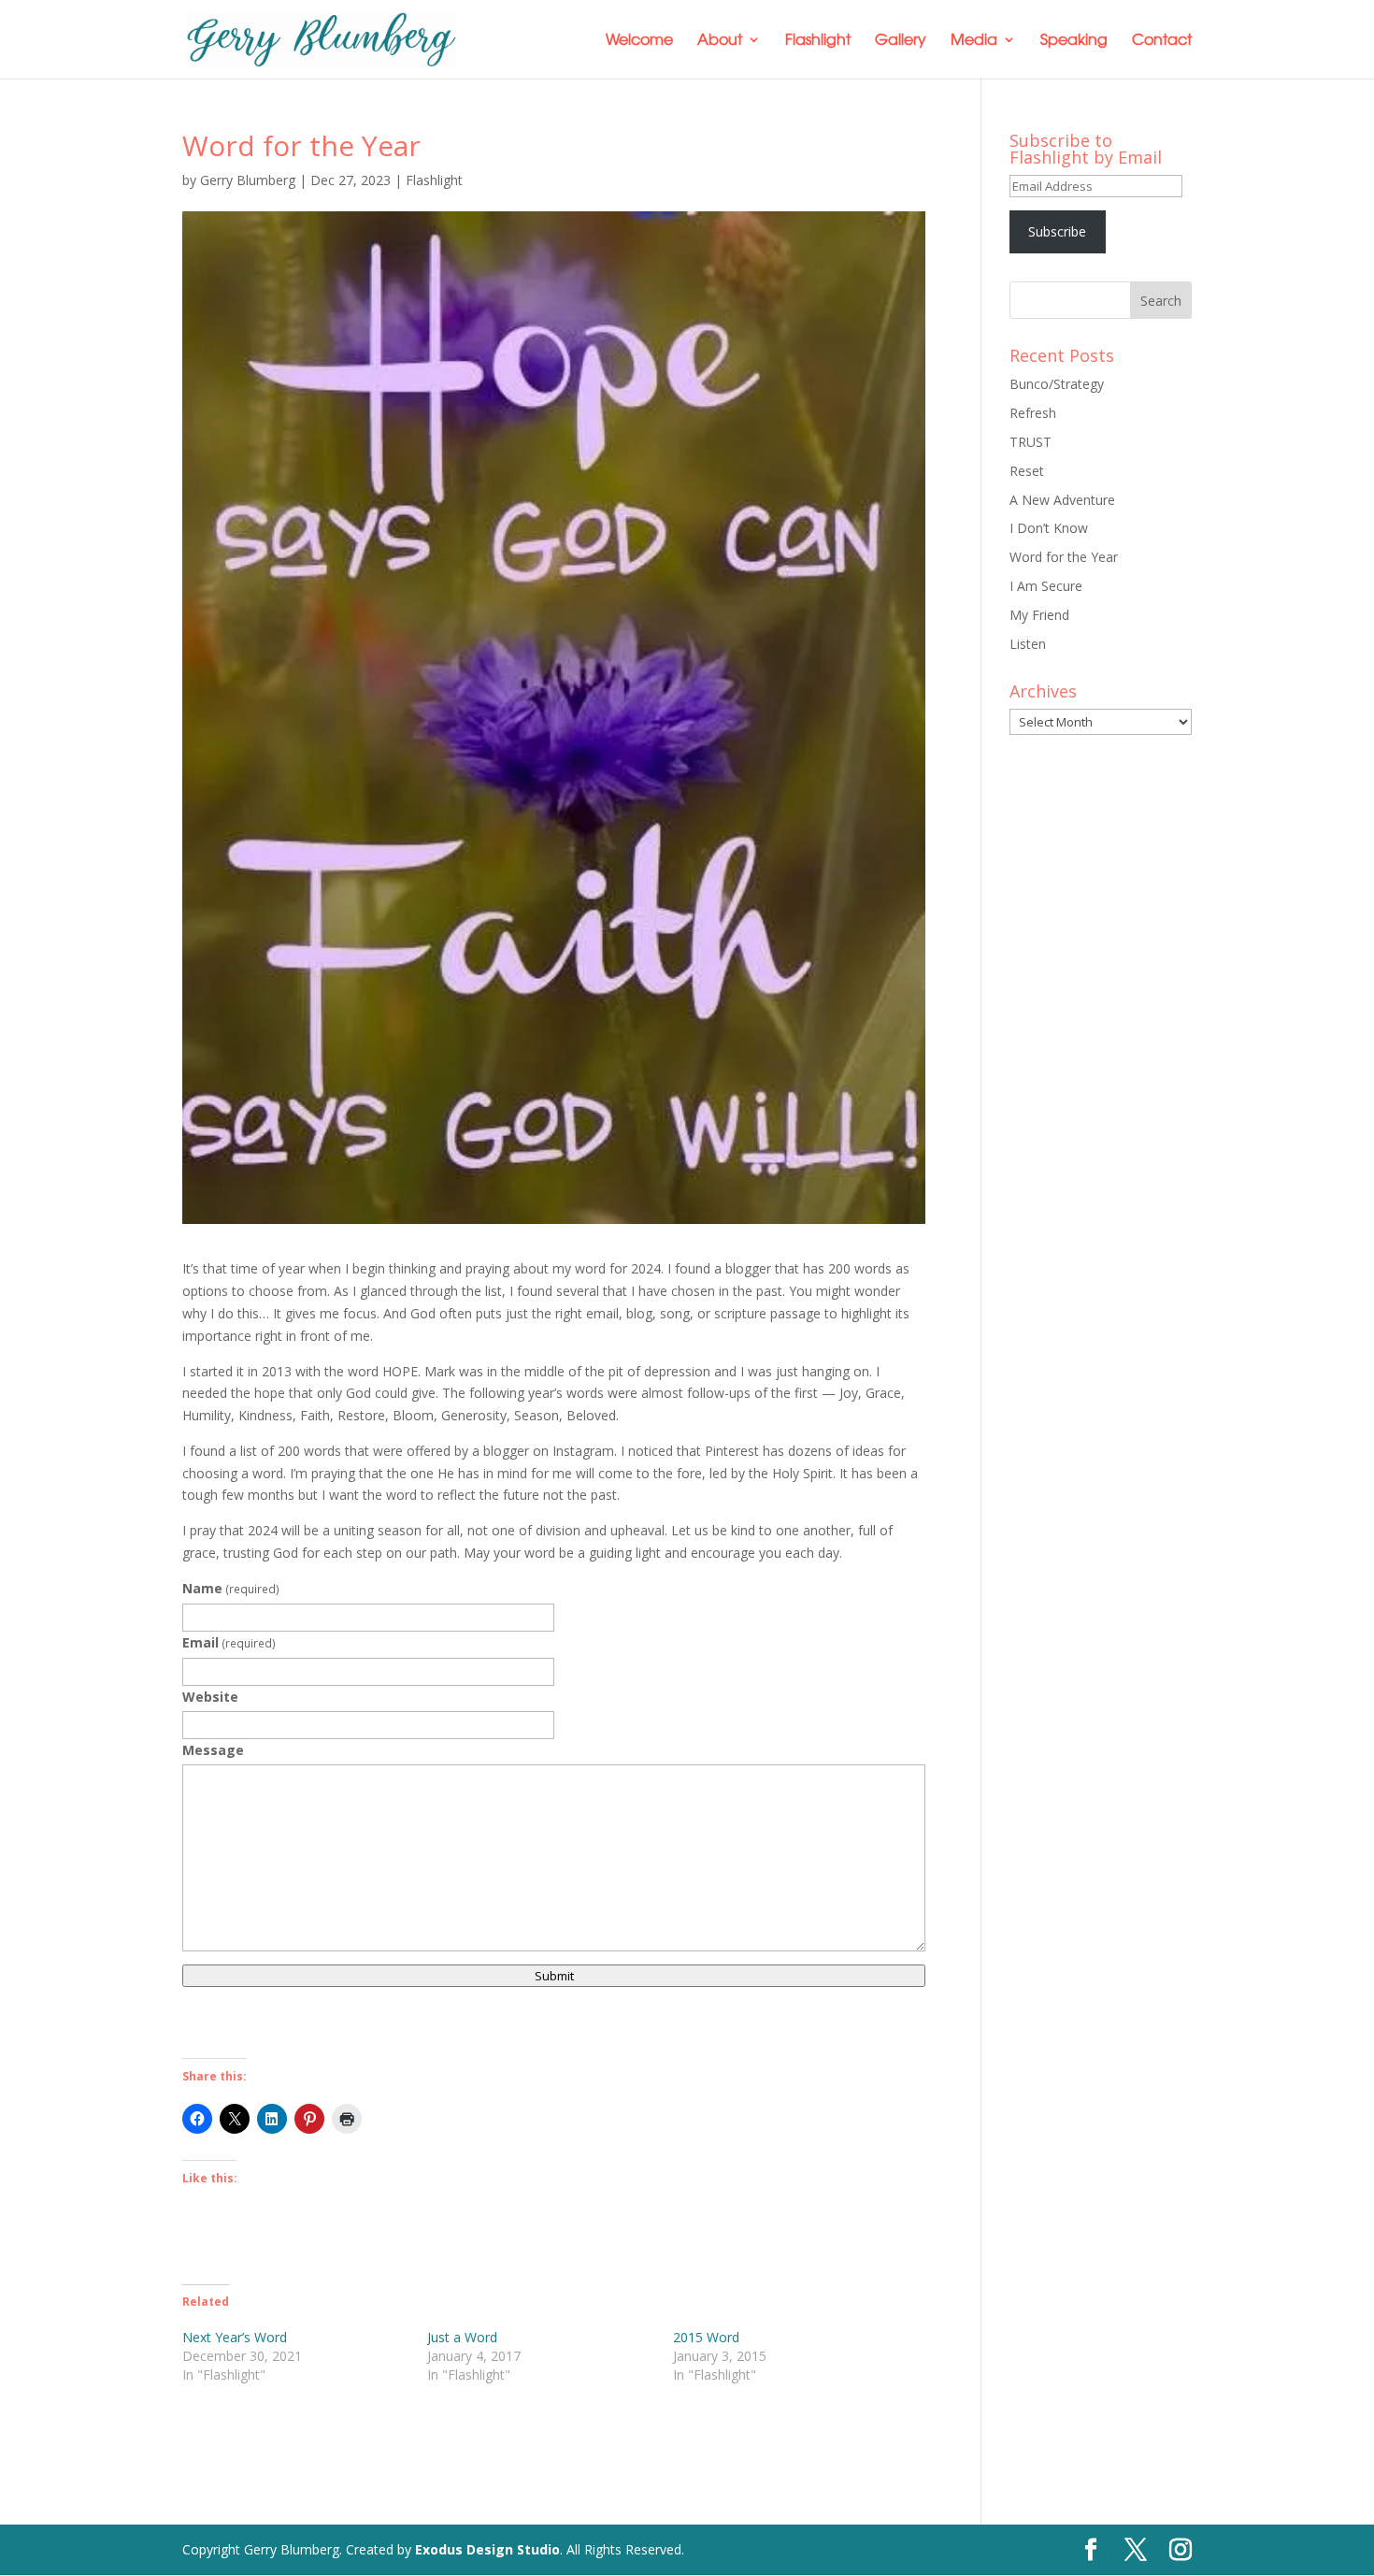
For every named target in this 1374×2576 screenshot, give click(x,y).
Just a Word (462, 2337)
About (720, 41)
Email (229, 1642)
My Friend (1039, 615)
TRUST (1030, 442)
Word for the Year (1064, 557)
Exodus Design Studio (487, 2549)
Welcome (639, 41)
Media (974, 41)
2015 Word (706, 2337)
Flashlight (818, 41)
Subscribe (1057, 231)
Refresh (1033, 413)
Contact (1162, 41)
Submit (554, 1976)
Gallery (901, 41)
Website (210, 1697)
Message (213, 1750)
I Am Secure (1046, 586)
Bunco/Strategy (1057, 384)
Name (231, 1588)
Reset (1027, 471)
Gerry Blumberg (248, 180)
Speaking (1074, 41)
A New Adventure (1062, 500)
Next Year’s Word (235, 2337)
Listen (1028, 644)
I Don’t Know (1049, 528)
